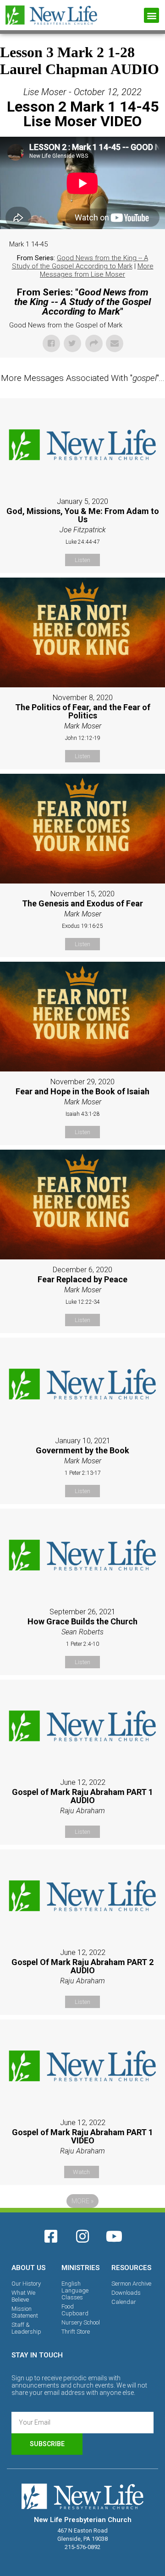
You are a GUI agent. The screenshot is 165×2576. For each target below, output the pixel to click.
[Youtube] (114, 2236)
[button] (151, 15)
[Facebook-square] (51, 2236)
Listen (82, 560)
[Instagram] (82, 2236)
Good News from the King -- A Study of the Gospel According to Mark (80, 262)
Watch (81, 2172)
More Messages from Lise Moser (97, 270)
